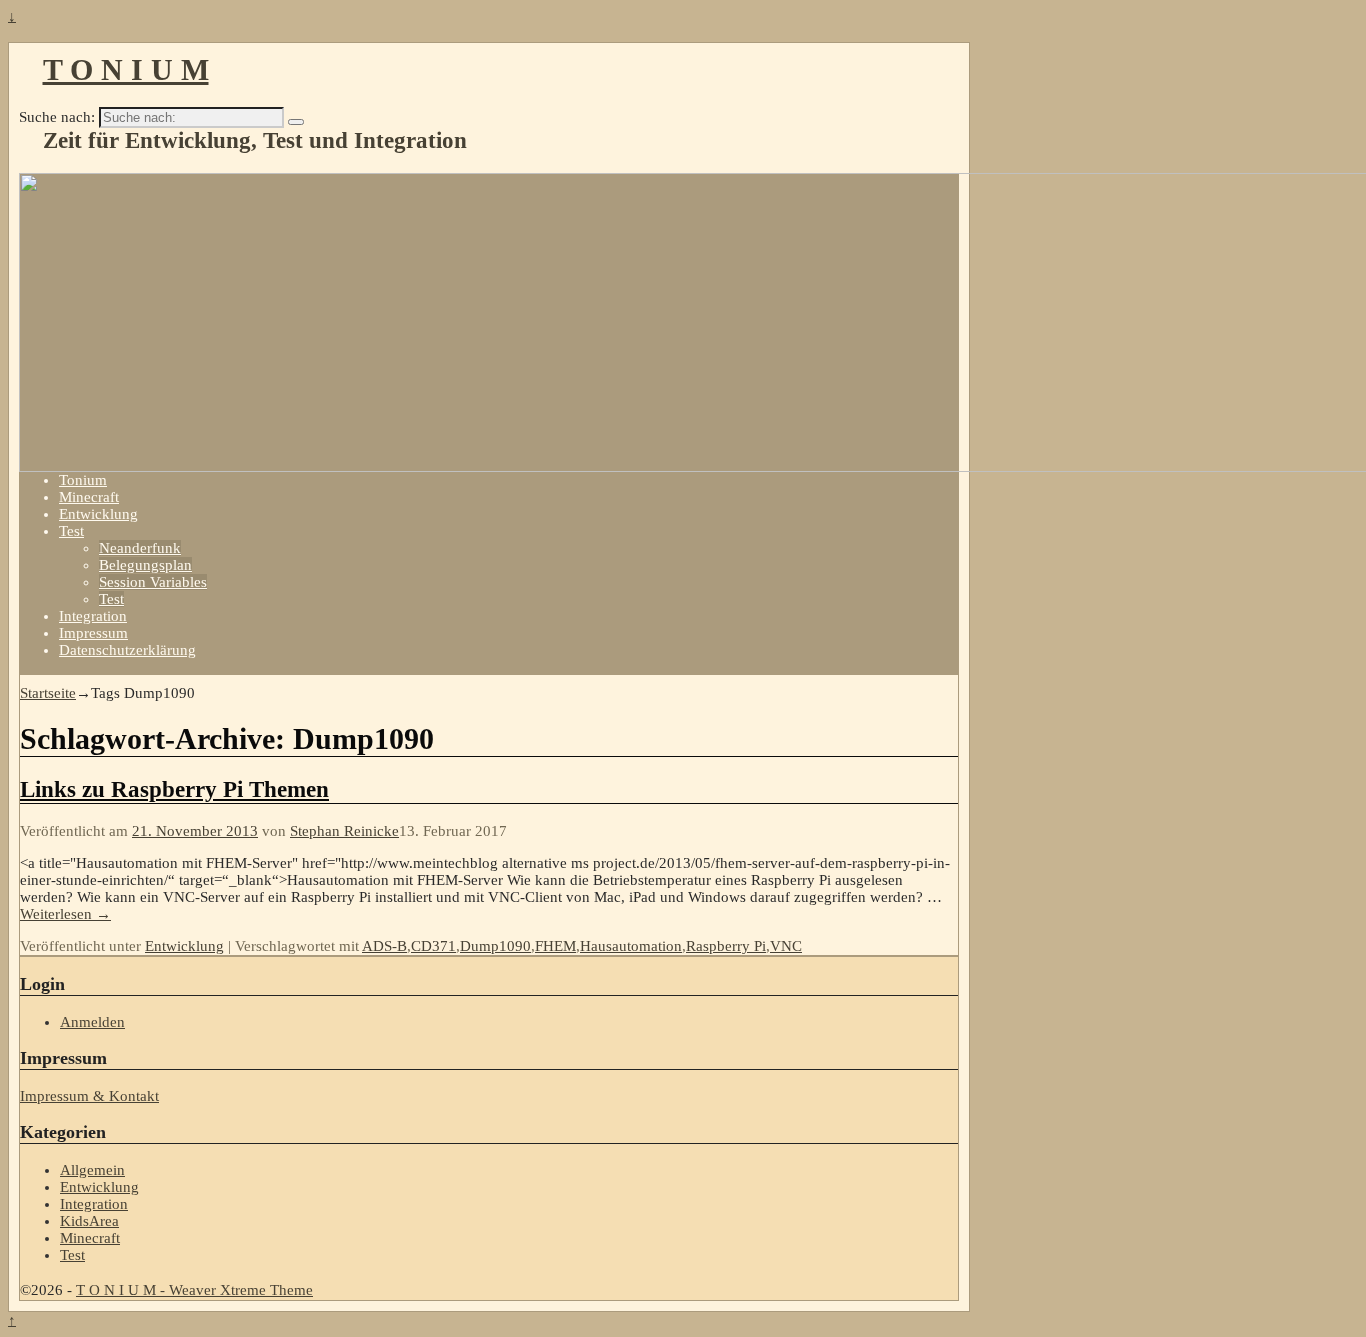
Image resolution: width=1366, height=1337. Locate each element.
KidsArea (89, 1221)
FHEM (555, 946)
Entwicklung (98, 514)
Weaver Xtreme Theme (241, 1290)
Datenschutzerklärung (127, 650)
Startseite (48, 693)
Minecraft (89, 497)
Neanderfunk (140, 548)
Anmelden (92, 1022)
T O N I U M (126, 69)
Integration (93, 616)
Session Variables (153, 582)
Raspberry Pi (726, 946)
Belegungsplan (145, 565)
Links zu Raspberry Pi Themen (174, 789)
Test (71, 531)
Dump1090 (495, 946)
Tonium (83, 480)
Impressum (93, 633)
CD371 (433, 946)
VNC (786, 946)
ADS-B (384, 946)
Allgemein (92, 1170)
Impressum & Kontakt (89, 1096)
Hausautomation (631, 946)
